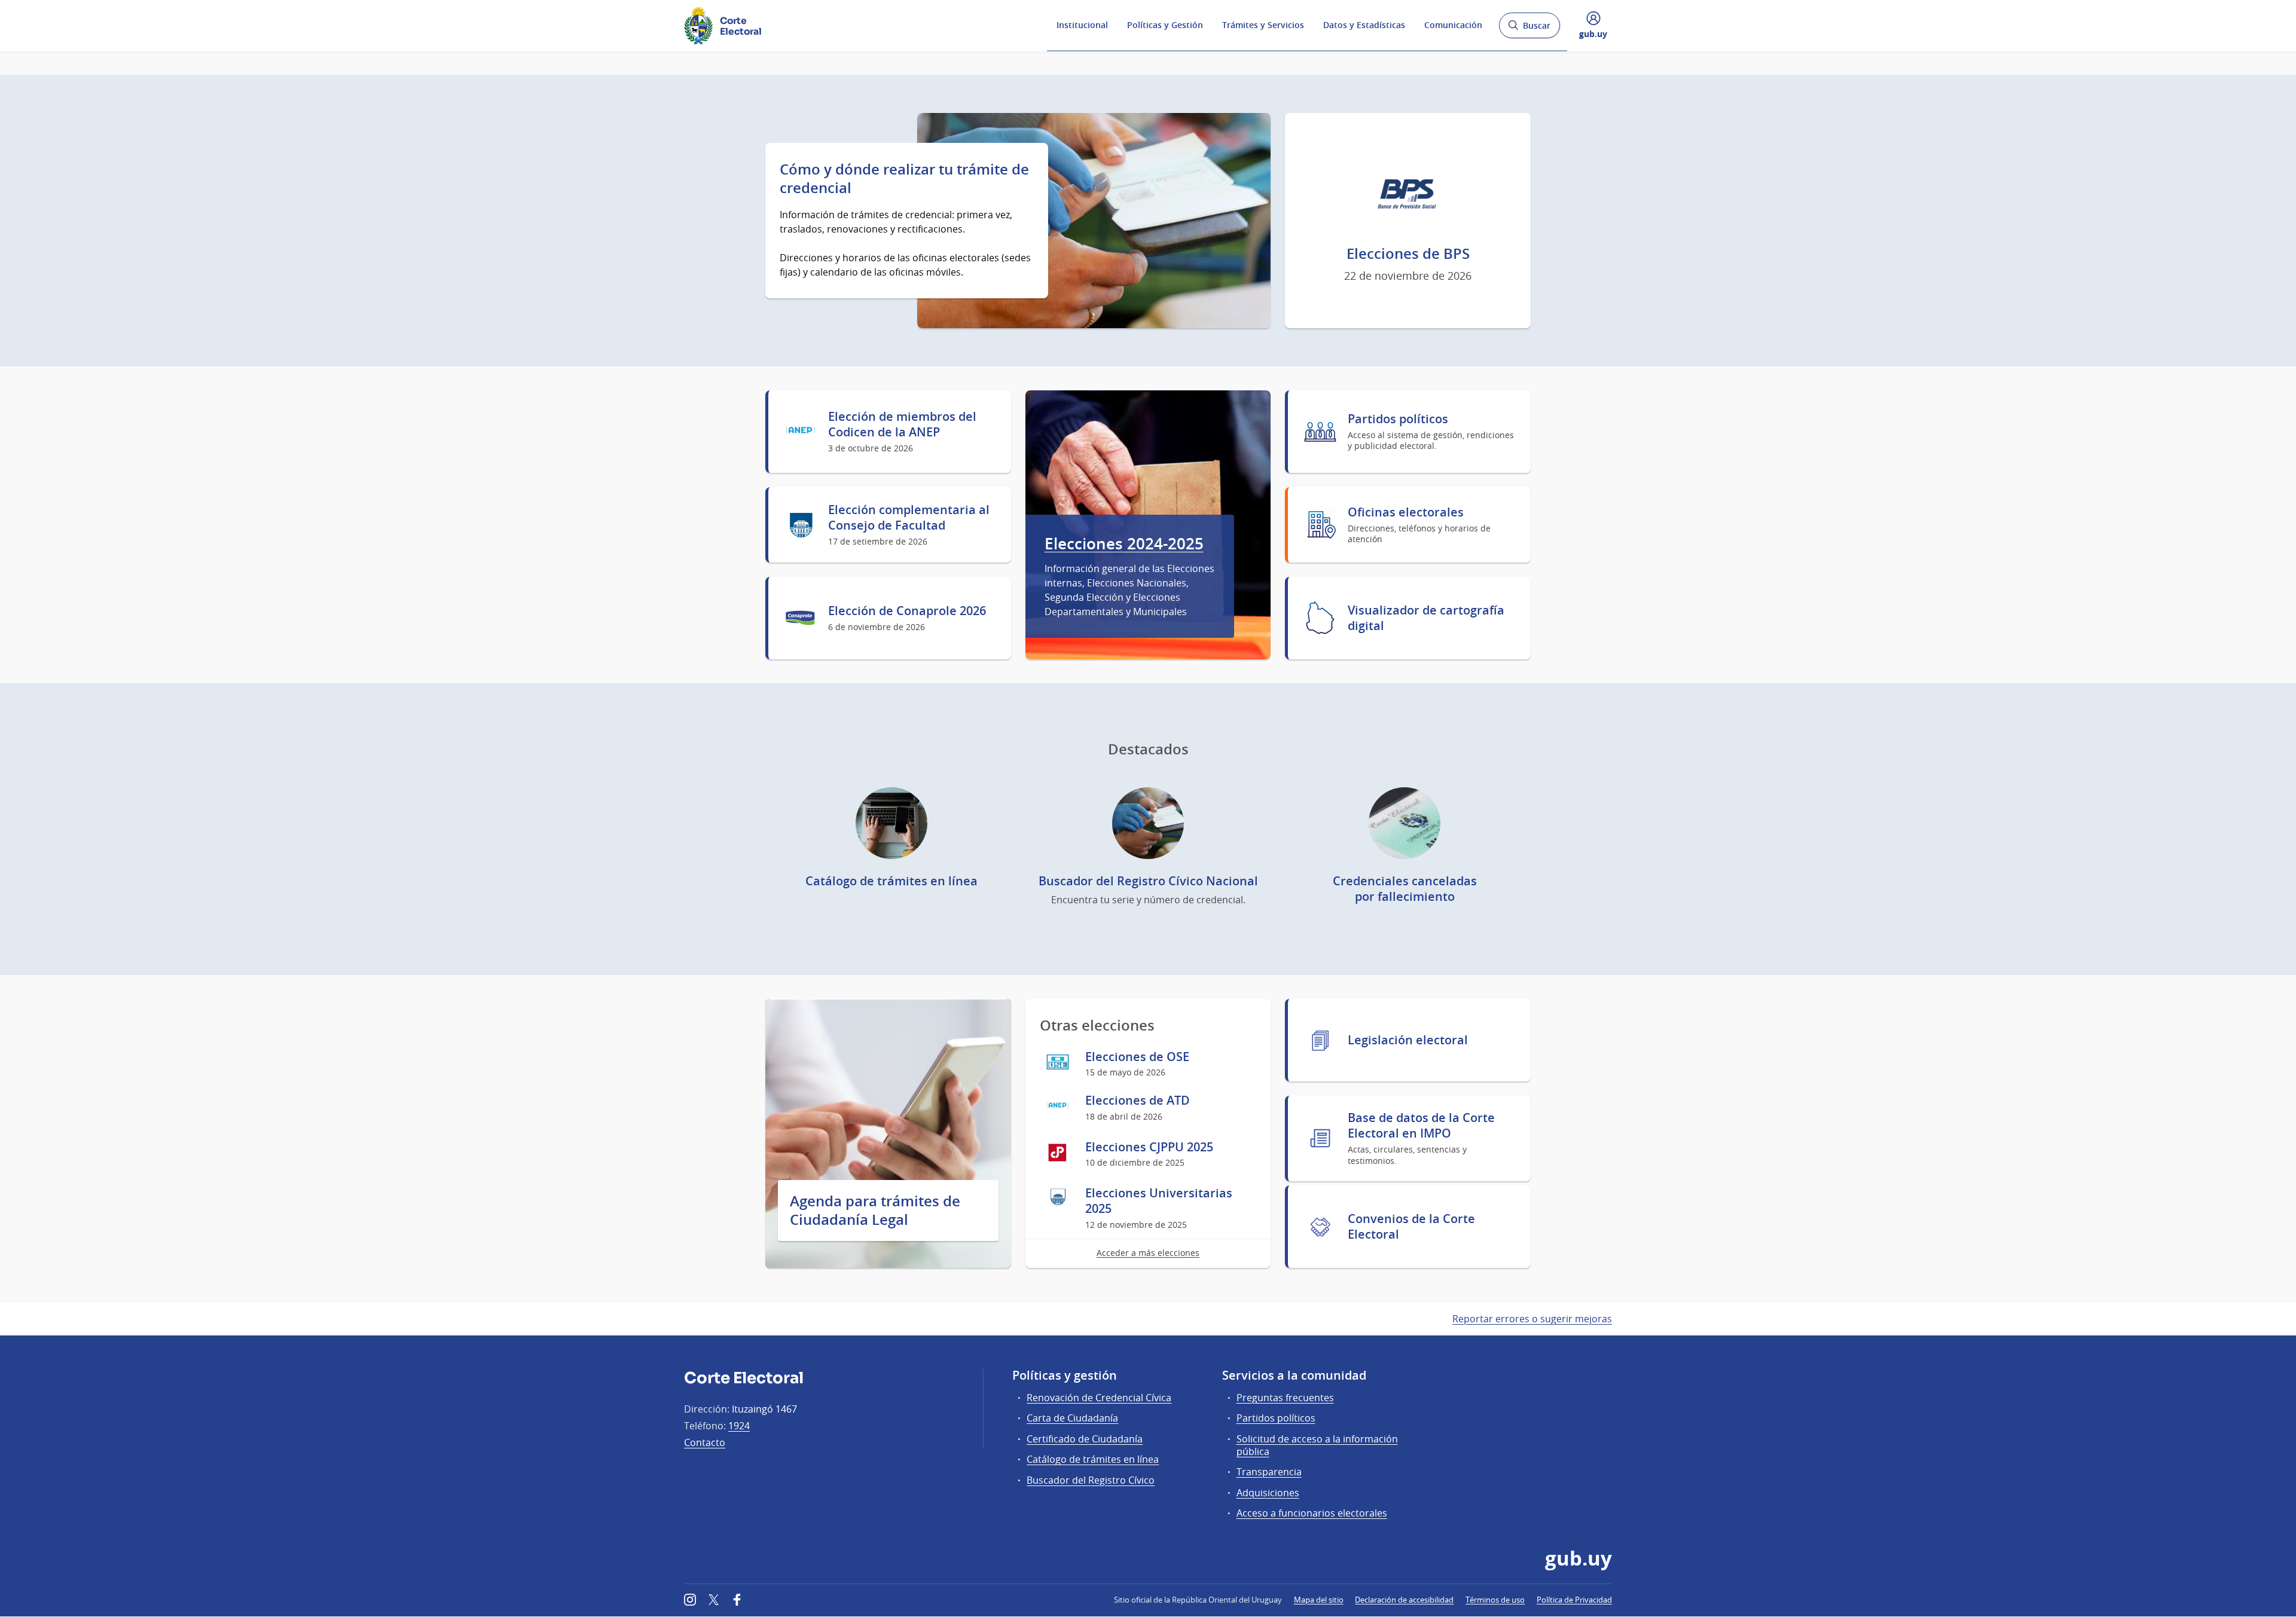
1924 (739, 1426)
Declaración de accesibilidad (1404, 1600)
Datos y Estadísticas (1364, 25)
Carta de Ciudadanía (1072, 1418)
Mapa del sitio (1319, 1600)
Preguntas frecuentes (1285, 1398)
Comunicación (1453, 25)
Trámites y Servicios (1263, 25)
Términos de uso (1495, 1600)
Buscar (1529, 29)
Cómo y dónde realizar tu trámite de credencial (904, 178)
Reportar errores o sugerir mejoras (1532, 1319)
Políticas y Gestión (1165, 25)
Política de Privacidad (1574, 1600)
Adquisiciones (1268, 1493)
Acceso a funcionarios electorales (1312, 1513)
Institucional (1082, 25)
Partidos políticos (1276, 1418)
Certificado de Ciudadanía (1085, 1439)
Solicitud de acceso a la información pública (1317, 1445)
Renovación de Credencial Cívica (1099, 1398)
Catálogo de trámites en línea (1093, 1459)
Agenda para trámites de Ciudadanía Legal (875, 1211)
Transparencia (1269, 1472)
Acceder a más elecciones (1148, 1253)
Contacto (705, 1442)
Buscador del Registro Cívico (1091, 1480)
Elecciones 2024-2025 (1124, 544)
